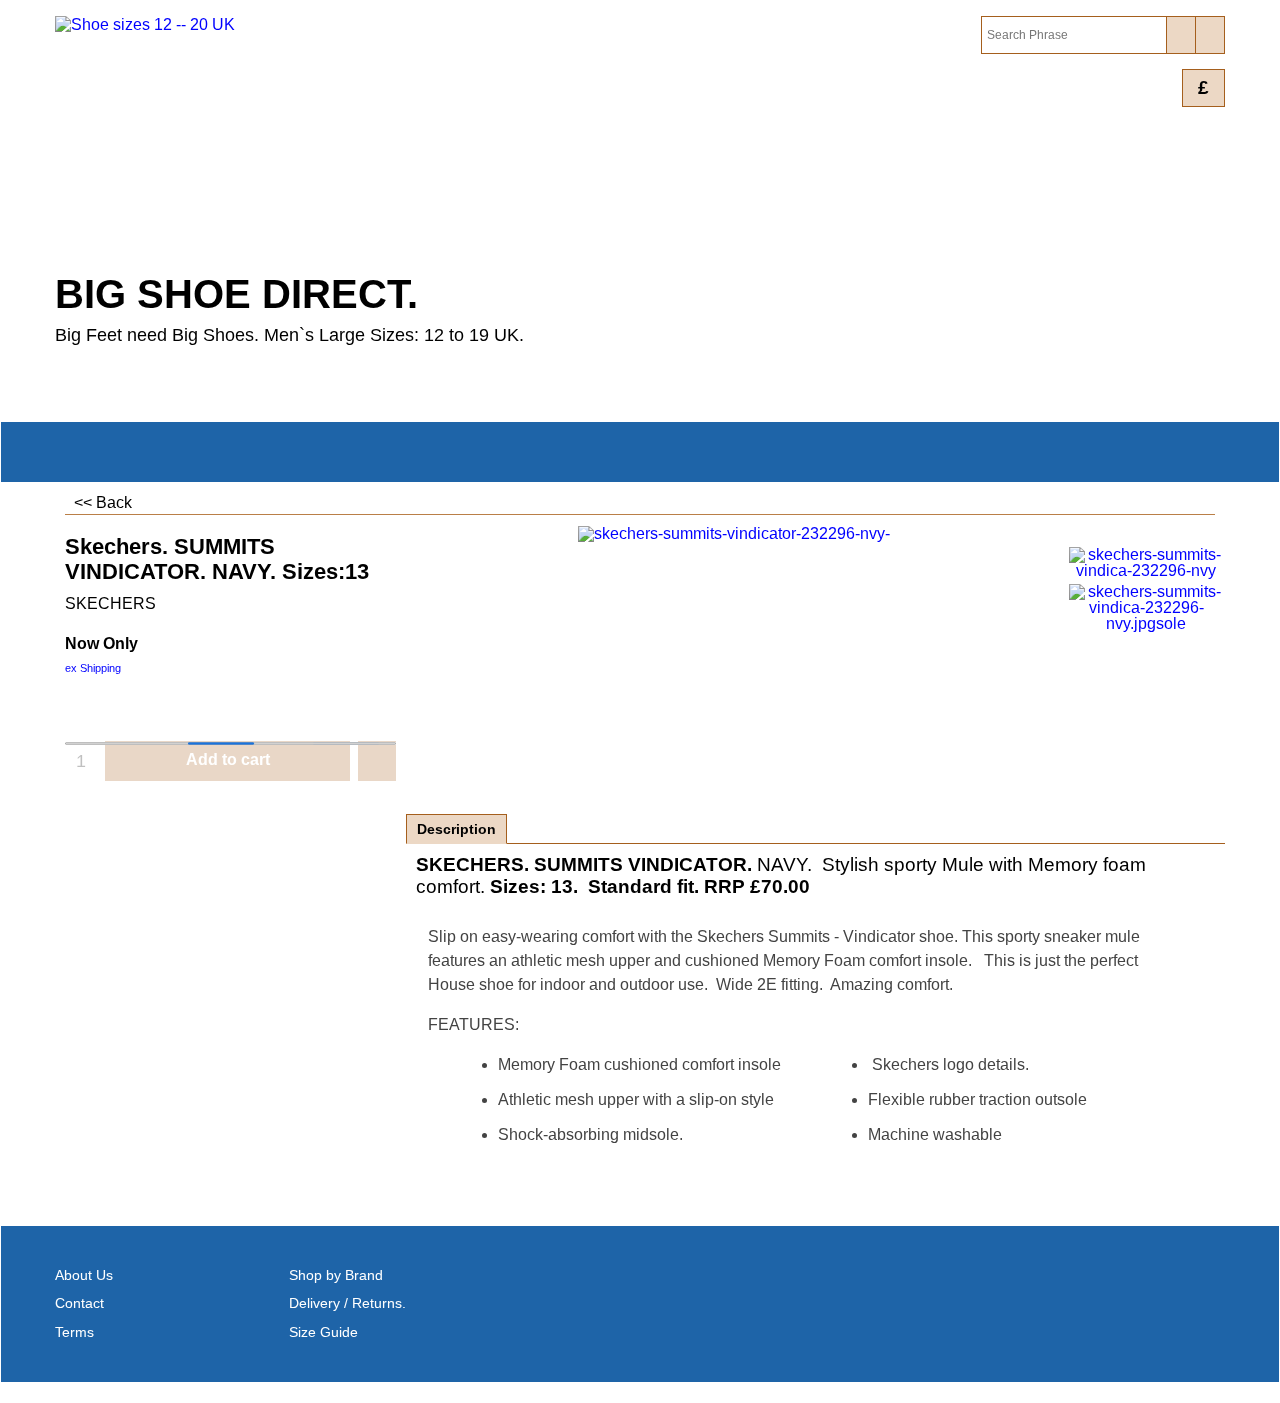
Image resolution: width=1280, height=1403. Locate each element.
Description (456, 829)
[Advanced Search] (1209, 35)
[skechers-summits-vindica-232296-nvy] (1146, 563)
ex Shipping (93, 668)
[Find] (1180, 35)
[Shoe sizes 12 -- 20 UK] (230, 139)
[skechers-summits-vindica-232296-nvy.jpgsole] (1146, 608)
